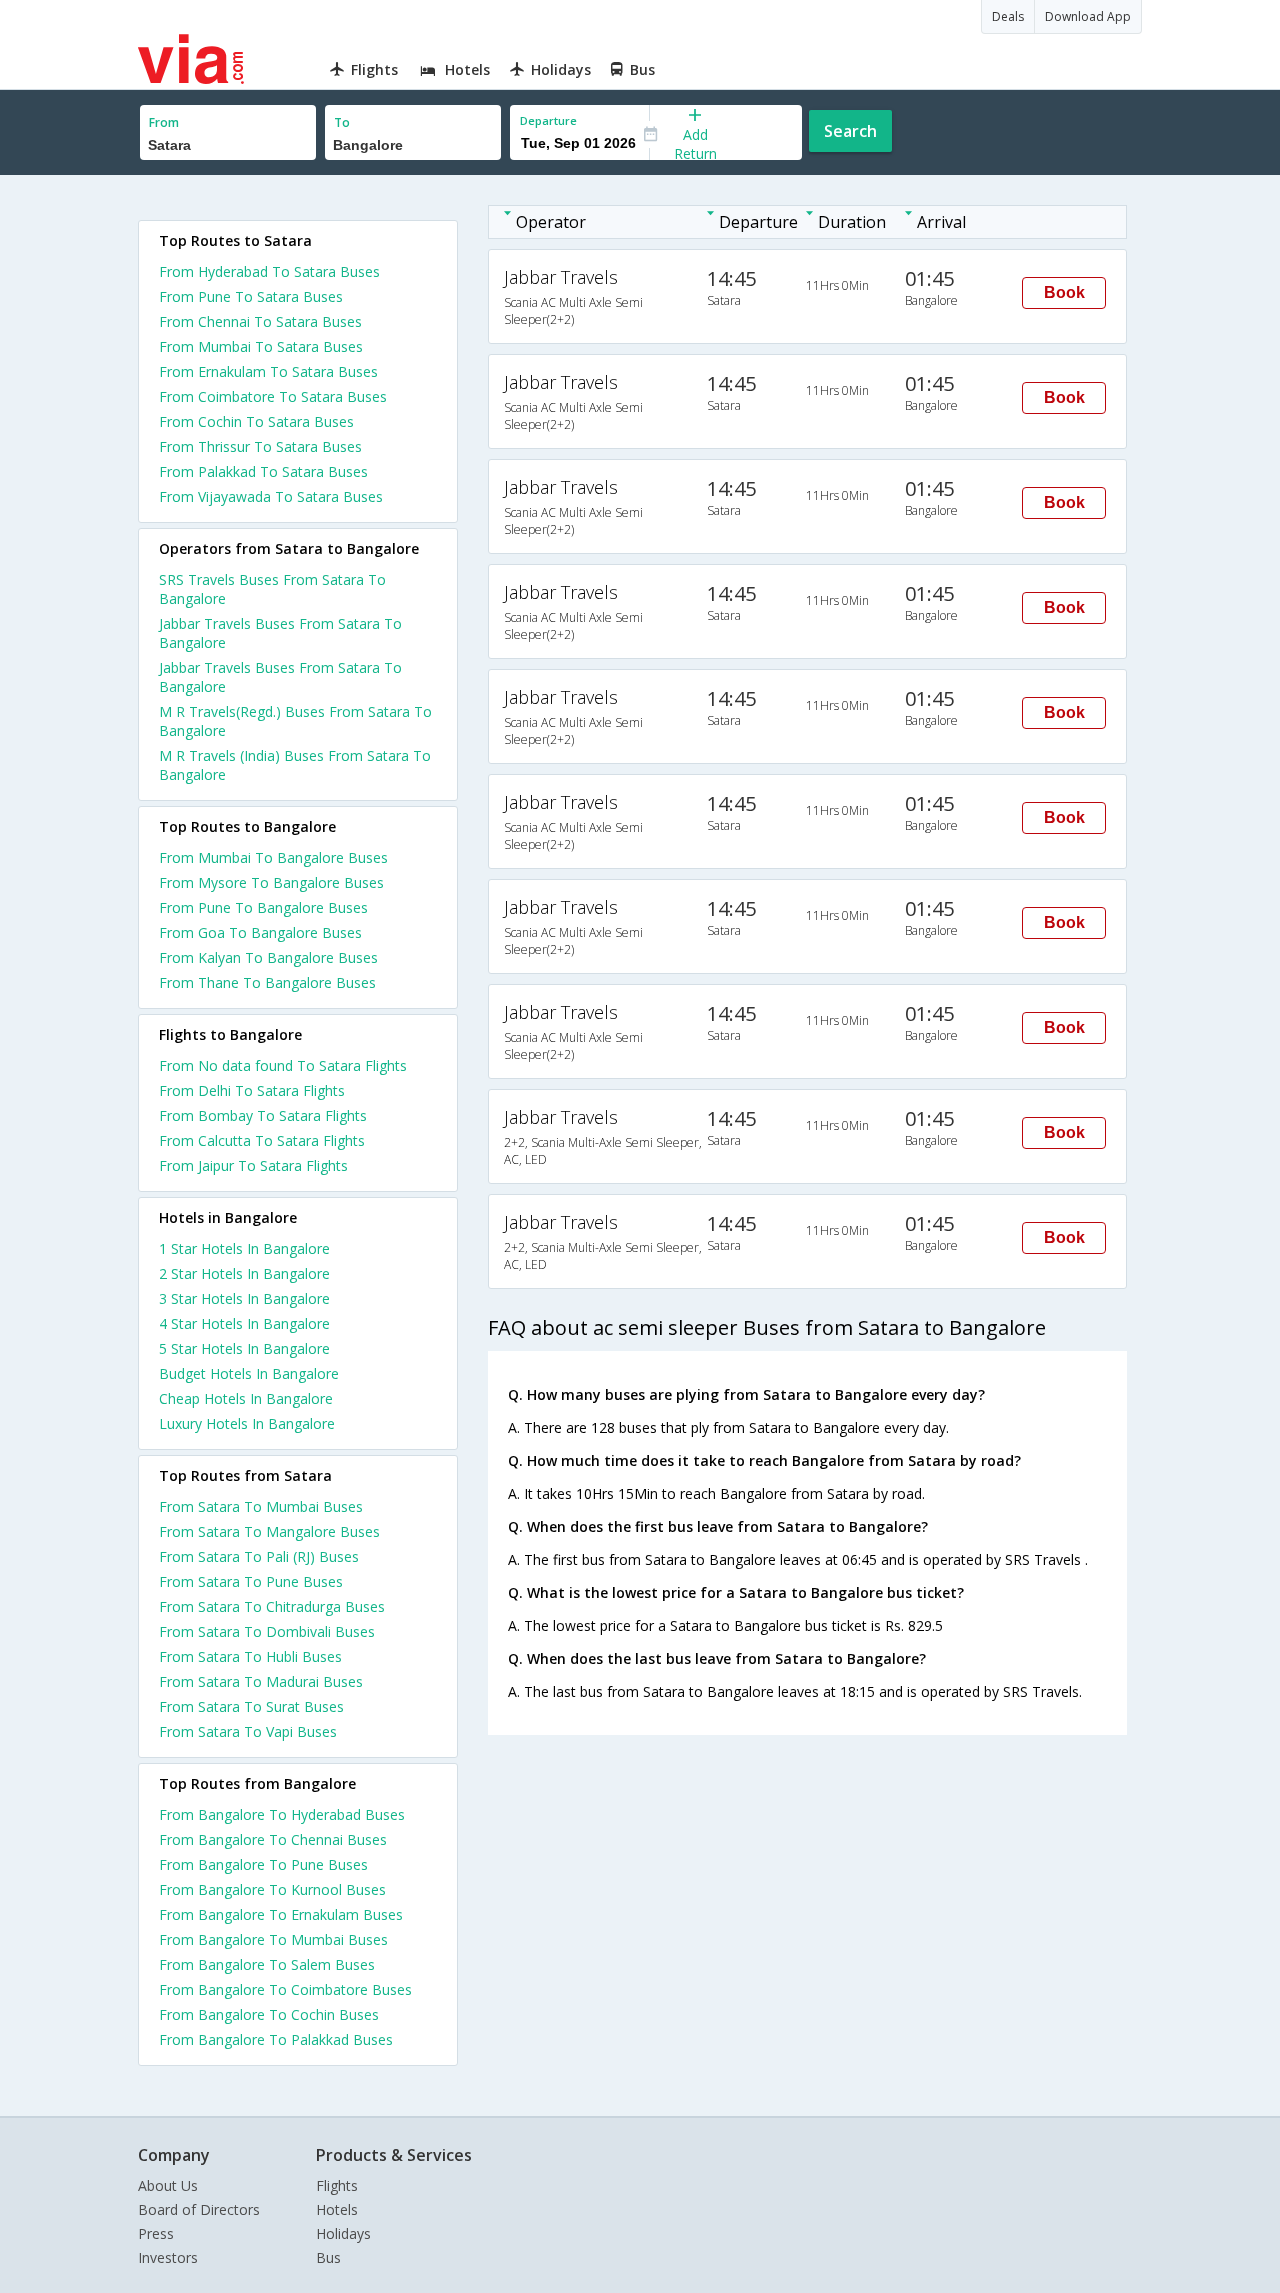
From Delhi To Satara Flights (252, 1090)
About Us (168, 2185)
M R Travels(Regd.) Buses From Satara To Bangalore (295, 721)
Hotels (337, 2209)
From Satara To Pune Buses (251, 1581)
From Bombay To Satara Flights (263, 1115)
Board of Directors (199, 2209)
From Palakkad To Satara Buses (263, 471)
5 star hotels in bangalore (244, 1348)
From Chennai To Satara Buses (260, 321)
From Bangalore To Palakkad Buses (276, 2039)
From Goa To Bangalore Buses (260, 932)
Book (1064, 292)
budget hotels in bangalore (249, 1373)
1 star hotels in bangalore (244, 1248)
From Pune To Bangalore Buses (263, 907)
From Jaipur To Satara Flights (253, 1165)
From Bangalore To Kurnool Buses (272, 1889)
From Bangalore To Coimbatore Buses (285, 1989)
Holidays (343, 2233)
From (164, 122)
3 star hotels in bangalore (244, 1298)
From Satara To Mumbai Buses (261, 1506)
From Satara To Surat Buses (251, 1706)
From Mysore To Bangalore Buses (271, 882)
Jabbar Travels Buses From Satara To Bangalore (280, 633)
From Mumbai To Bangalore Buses (273, 857)
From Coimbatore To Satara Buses (273, 396)
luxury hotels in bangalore (247, 1423)
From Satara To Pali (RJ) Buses (259, 1556)
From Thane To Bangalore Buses (267, 982)
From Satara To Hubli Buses (250, 1656)
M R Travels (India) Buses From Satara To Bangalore (295, 765)
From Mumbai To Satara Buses (261, 346)
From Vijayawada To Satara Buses (271, 496)
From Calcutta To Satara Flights (262, 1140)
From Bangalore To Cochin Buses (269, 2014)
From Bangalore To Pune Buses (263, 1864)
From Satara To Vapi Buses (248, 1731)
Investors (168, 2257)
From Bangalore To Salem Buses (267, 1964)
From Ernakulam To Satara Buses (268, 371)
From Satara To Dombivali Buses (267, 1631)
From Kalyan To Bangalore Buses (268, 957)
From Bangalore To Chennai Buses (273, 1839)
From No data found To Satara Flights (283, 1065)
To (342, 122)
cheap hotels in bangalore (246, 1398)
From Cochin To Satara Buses (256, 421)
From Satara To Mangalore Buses (269, 1531)
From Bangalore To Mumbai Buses (273, 1939)
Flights (337, 2185)
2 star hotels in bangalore (244, 1273)
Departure (548, 120)
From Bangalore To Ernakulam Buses (281, 1914)
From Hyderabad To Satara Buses (269, 271)
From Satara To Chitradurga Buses (272, 1606)
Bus (328, 2257)
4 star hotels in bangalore (244, 1323)
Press (156, 2233)
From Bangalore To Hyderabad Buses (282, 1814)
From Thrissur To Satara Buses (260, 446)
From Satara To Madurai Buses (261, 1681)
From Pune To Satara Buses (251, 296)
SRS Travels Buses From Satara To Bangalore (272, 589)
